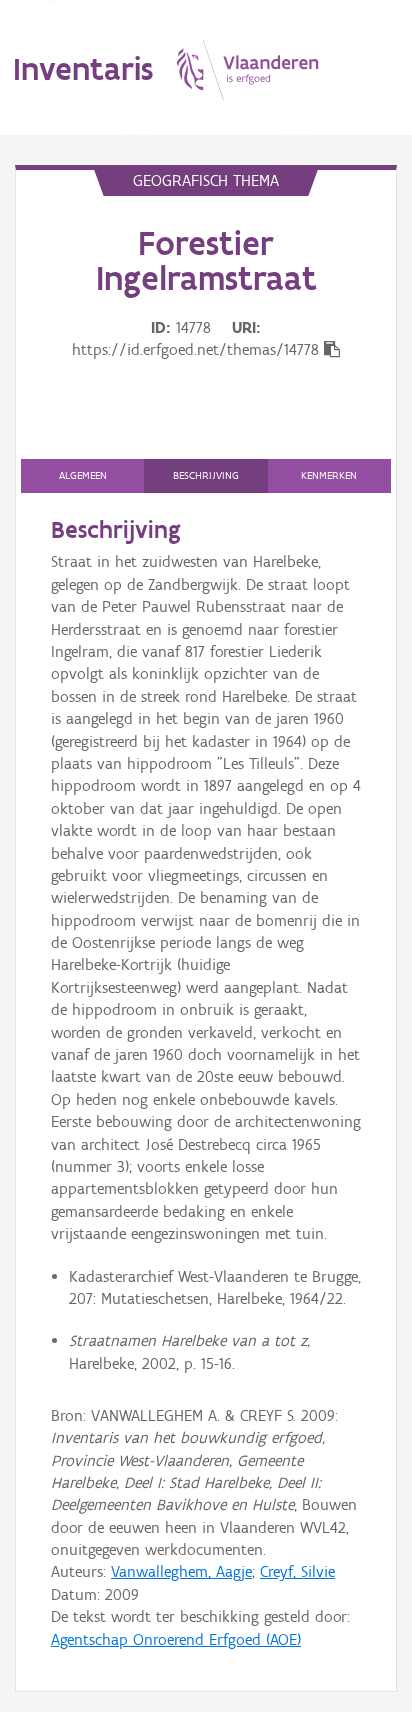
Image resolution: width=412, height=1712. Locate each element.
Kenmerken (329, 475)
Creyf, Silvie (297, 1571)
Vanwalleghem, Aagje (181, 1571)
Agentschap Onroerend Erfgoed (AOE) (176, 1639)
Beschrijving (206, 475)
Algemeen (83, 475)
